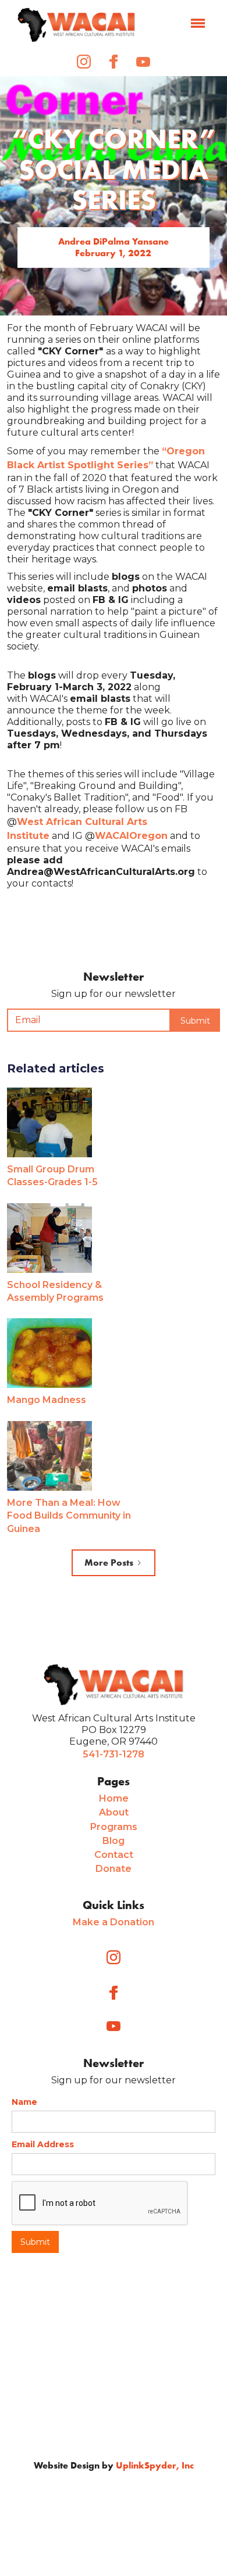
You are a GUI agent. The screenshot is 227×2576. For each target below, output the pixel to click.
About (114, 1812)
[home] (76, 25)
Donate (114, 1869)
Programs (114, 1827)
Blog (114, 1841)
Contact (114, 1855)
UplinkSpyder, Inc (155, 2465)
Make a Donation (114, 1922)
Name (24, 2102)
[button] (198, 24)
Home (114, 1798)
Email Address (43, 2144)
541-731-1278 (114, 1754)
